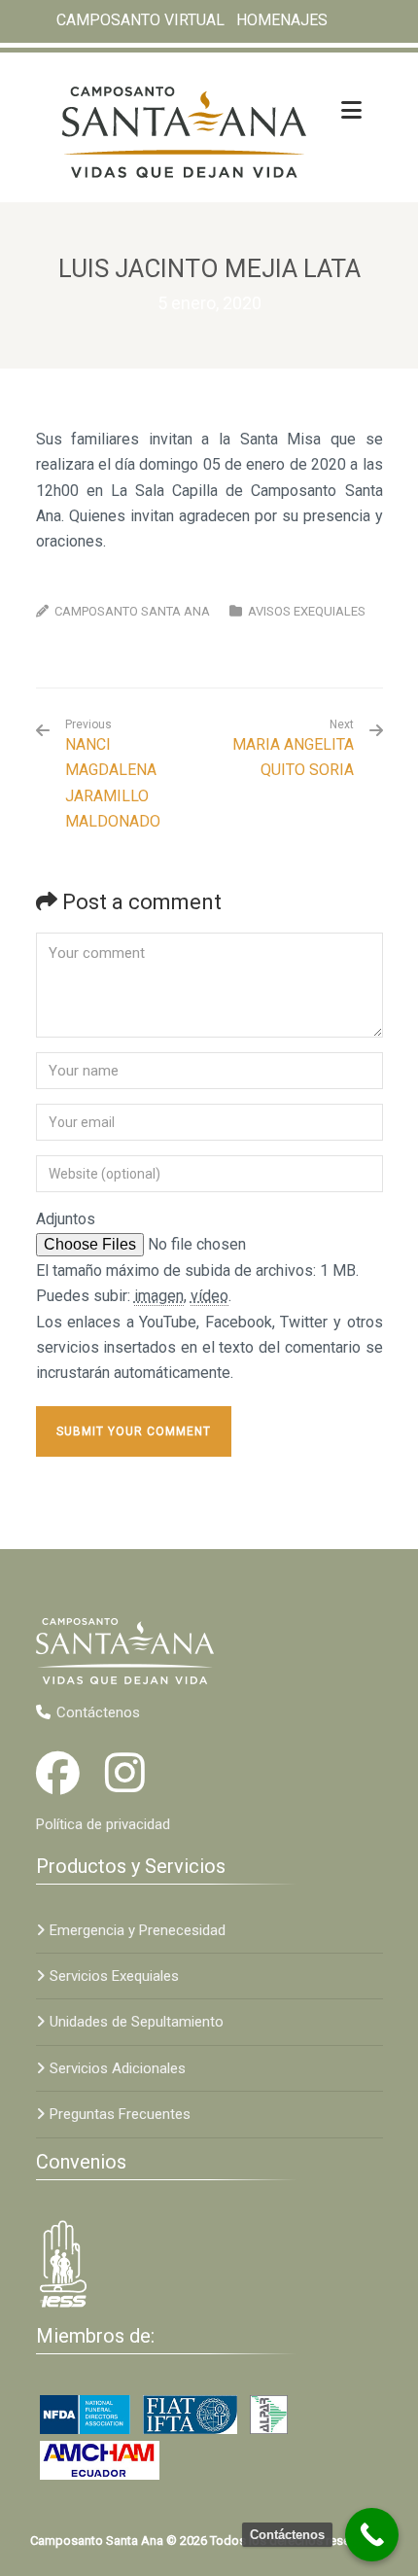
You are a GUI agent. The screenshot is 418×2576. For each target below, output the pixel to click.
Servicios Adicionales (118, 2068)
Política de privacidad (103, 1824)
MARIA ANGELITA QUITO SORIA (293, 757)
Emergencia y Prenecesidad (138, 1930)
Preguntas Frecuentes (120, 2114)
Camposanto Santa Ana (132, 611)
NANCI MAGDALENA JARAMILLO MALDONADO (113, 774)
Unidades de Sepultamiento (137, 2022)
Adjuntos (66, 1219)
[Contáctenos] (372, 2535)
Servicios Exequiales (114, 1976)
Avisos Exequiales (307, 611)
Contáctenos (98, 1712)
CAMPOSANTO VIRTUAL (140, 20)
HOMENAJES (282, 20)
